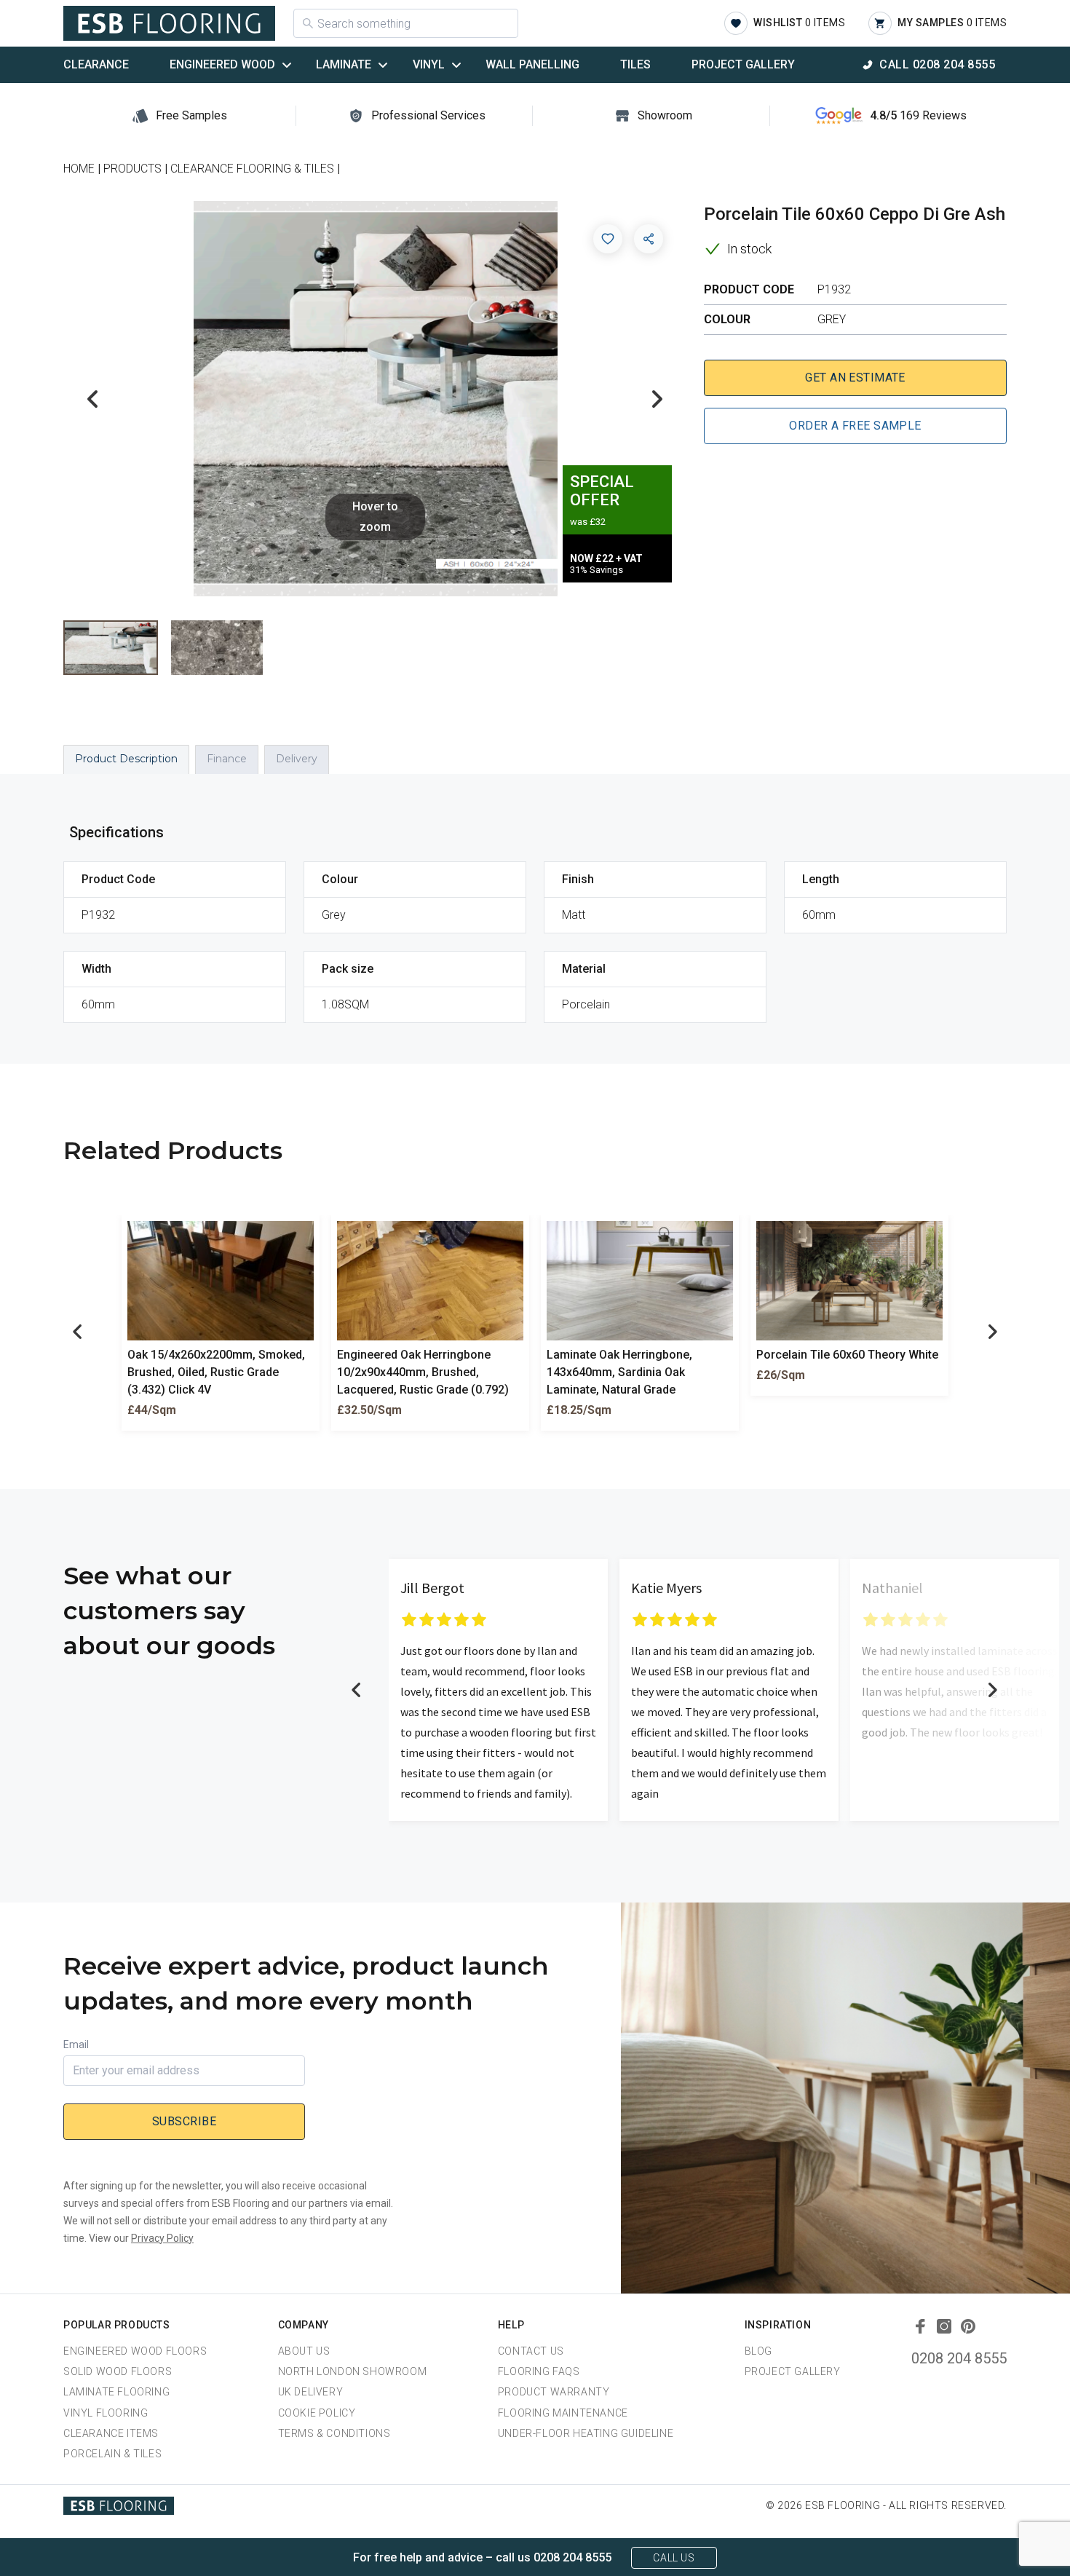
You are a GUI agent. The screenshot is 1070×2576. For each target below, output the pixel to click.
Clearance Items (111, 2433)
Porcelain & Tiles (112, 2454)
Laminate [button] (344, 64)
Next (657, 399)
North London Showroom (353, 2371)
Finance (227, 759)
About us (304, 2351)
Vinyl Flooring (106, 2413)
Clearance (96, 64)
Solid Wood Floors (118, 2371)
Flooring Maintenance (563, 2413)
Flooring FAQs (539, 2371)
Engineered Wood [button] (222, 64)
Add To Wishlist (608, 239)
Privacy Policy (162, 2238)
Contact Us (531, 2351)
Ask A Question (978, 2537)
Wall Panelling (532, 64)
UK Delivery (311, 2392)
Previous (92, 399)
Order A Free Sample (855, 426)
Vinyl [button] (429, 64)
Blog (758, 2351)
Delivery (297, 759)
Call (937, 64)
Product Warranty (554, 2392)
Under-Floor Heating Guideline (586, 2433)
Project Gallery (743, 64)
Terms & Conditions (334, 2433)
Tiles (635, 64)
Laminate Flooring (116, 2392)
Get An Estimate (855, 378)
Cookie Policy (317, 2413)
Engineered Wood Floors (135, 2351)
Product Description (126, 759)
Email (76, 2044)
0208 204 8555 (959, 2358)
